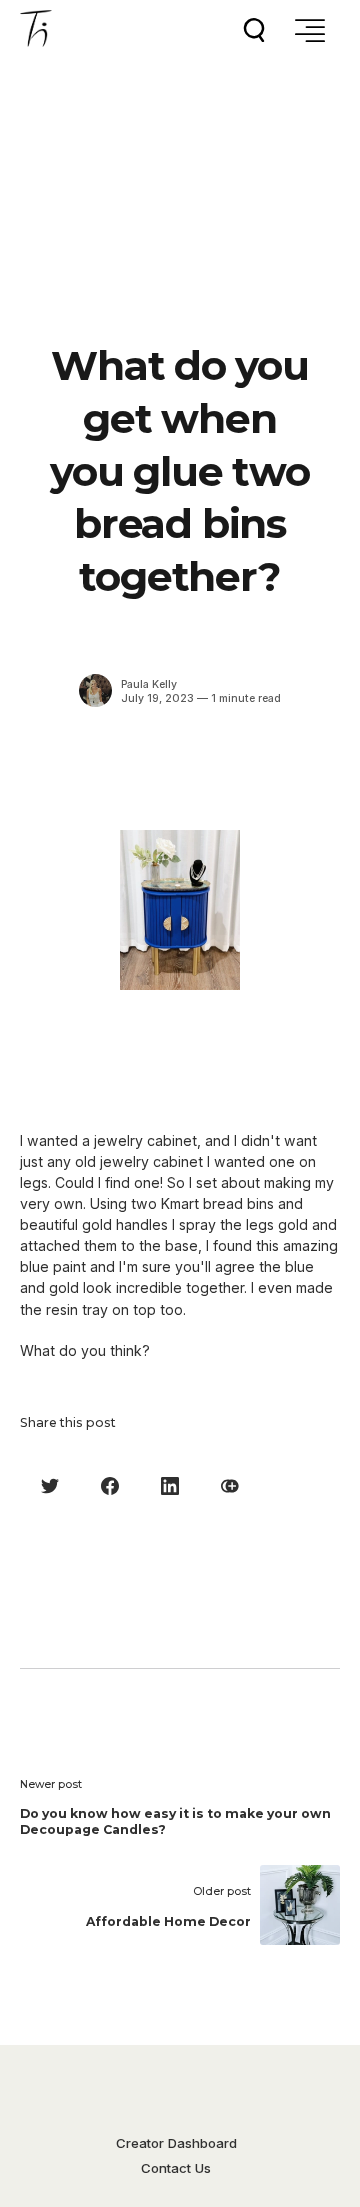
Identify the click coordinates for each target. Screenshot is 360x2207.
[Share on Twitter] (50, 1486)
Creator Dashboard (176, 2143)
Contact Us (176, 2168)
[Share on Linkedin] (170, 1486)
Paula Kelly (149, 684)
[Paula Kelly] (95, 690)
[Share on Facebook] (110, 1486)
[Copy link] (230, 1486)
